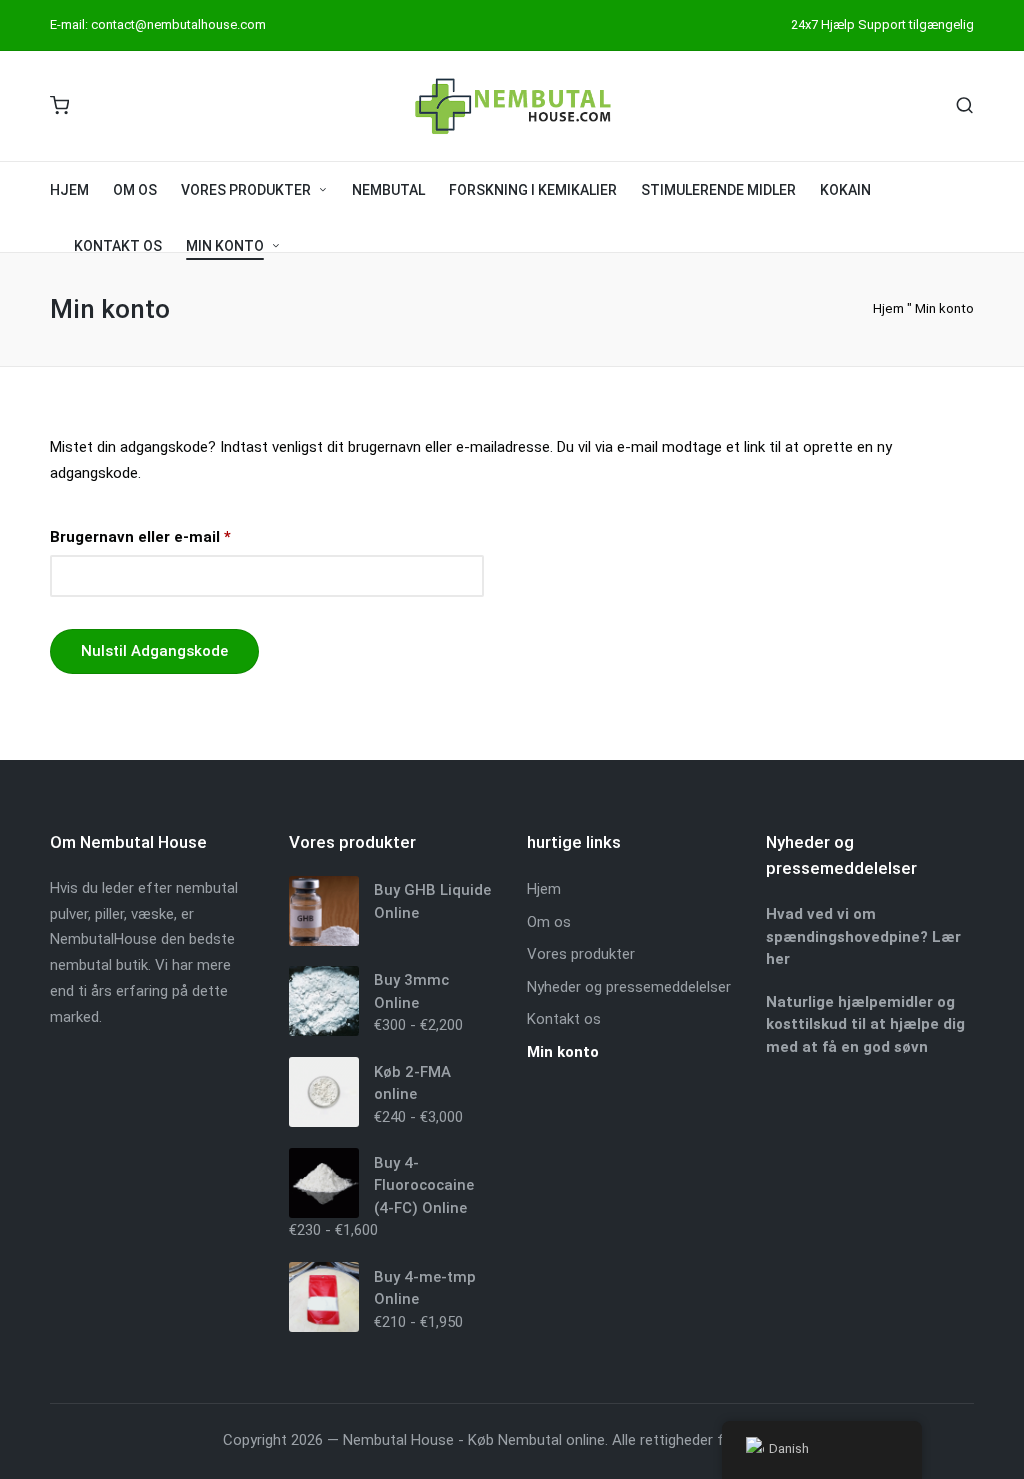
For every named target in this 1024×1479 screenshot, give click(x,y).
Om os (549, 922)
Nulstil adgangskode (154, 651)
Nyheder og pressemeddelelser (629, 987)
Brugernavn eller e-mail (175, 534)
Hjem (888, 308)
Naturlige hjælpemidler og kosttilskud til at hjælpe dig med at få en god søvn (865, 1024)
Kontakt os (564, 1019)
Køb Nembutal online (536, 1440)
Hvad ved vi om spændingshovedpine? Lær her (863, 936)
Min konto (563, 1052)
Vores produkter (581, 954)
